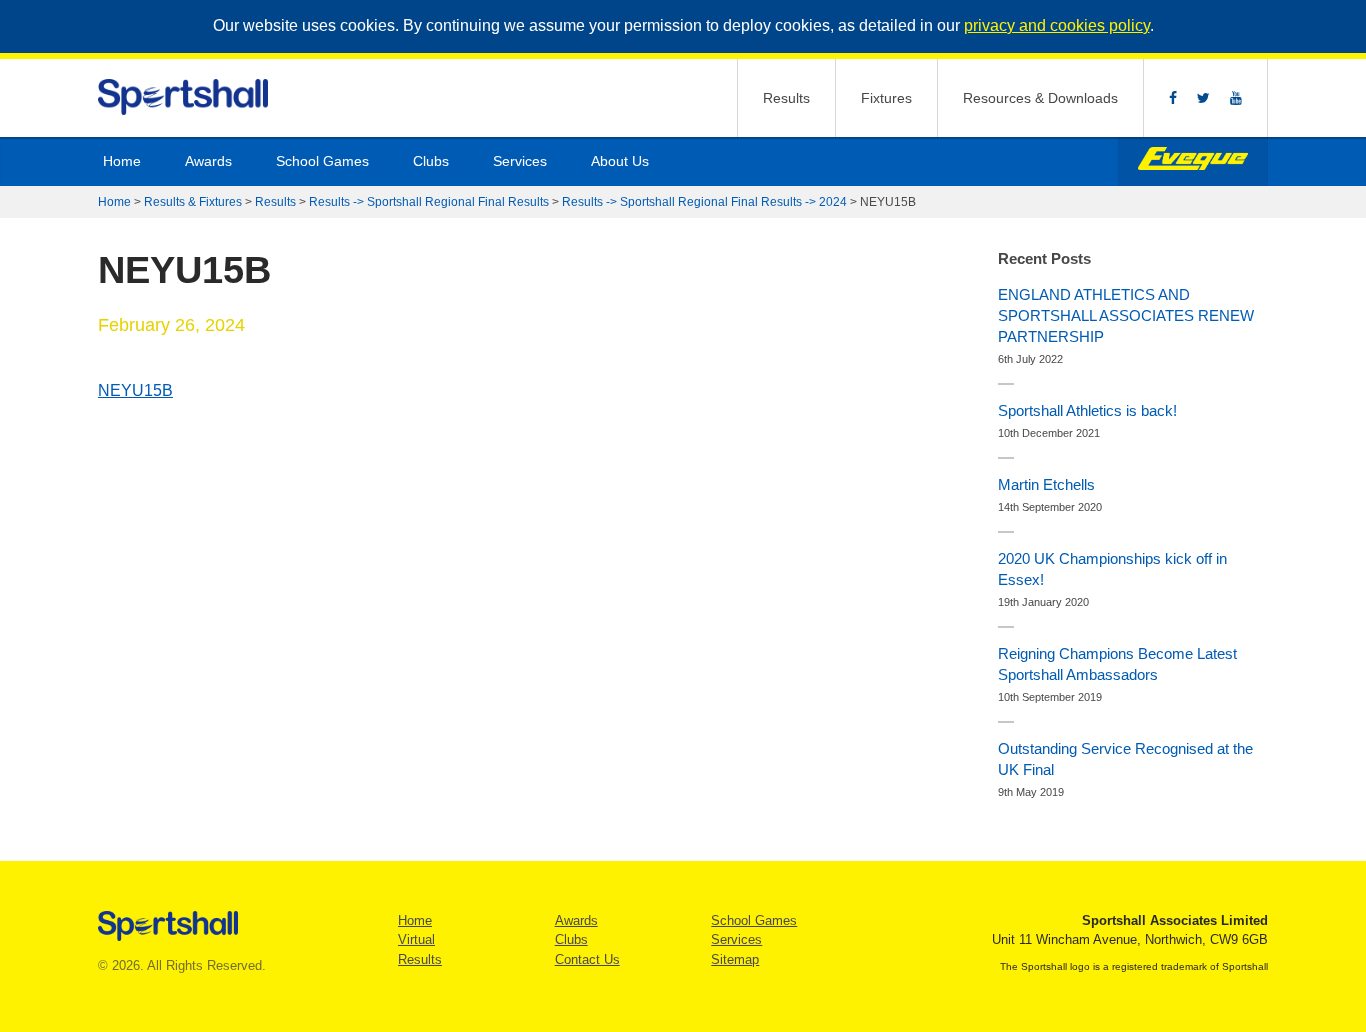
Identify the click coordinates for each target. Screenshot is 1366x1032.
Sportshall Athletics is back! (1087, 410)
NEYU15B (135, 390)
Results (786, 98)
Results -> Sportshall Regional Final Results (429, 202)
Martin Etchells (1046, 484)
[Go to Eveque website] (1193, 161)
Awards (208, 161)
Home (122, 161)
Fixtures (886, 98)
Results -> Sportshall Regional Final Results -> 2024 (704, 202)
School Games (322, 161)
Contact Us (587, 959)
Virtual (416, 939)
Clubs (431, 161)
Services (520, 161)
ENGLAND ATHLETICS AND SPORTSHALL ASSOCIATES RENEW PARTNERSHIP (1126, 315)
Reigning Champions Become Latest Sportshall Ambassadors (1117, 664)
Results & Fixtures (193, 202)
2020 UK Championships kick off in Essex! (1112, 569)
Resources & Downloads (1040, 98)
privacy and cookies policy (1057, 25)
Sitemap (735, 959)
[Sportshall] (184, 97)
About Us (620, 161)
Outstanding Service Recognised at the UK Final (1125, 759)
